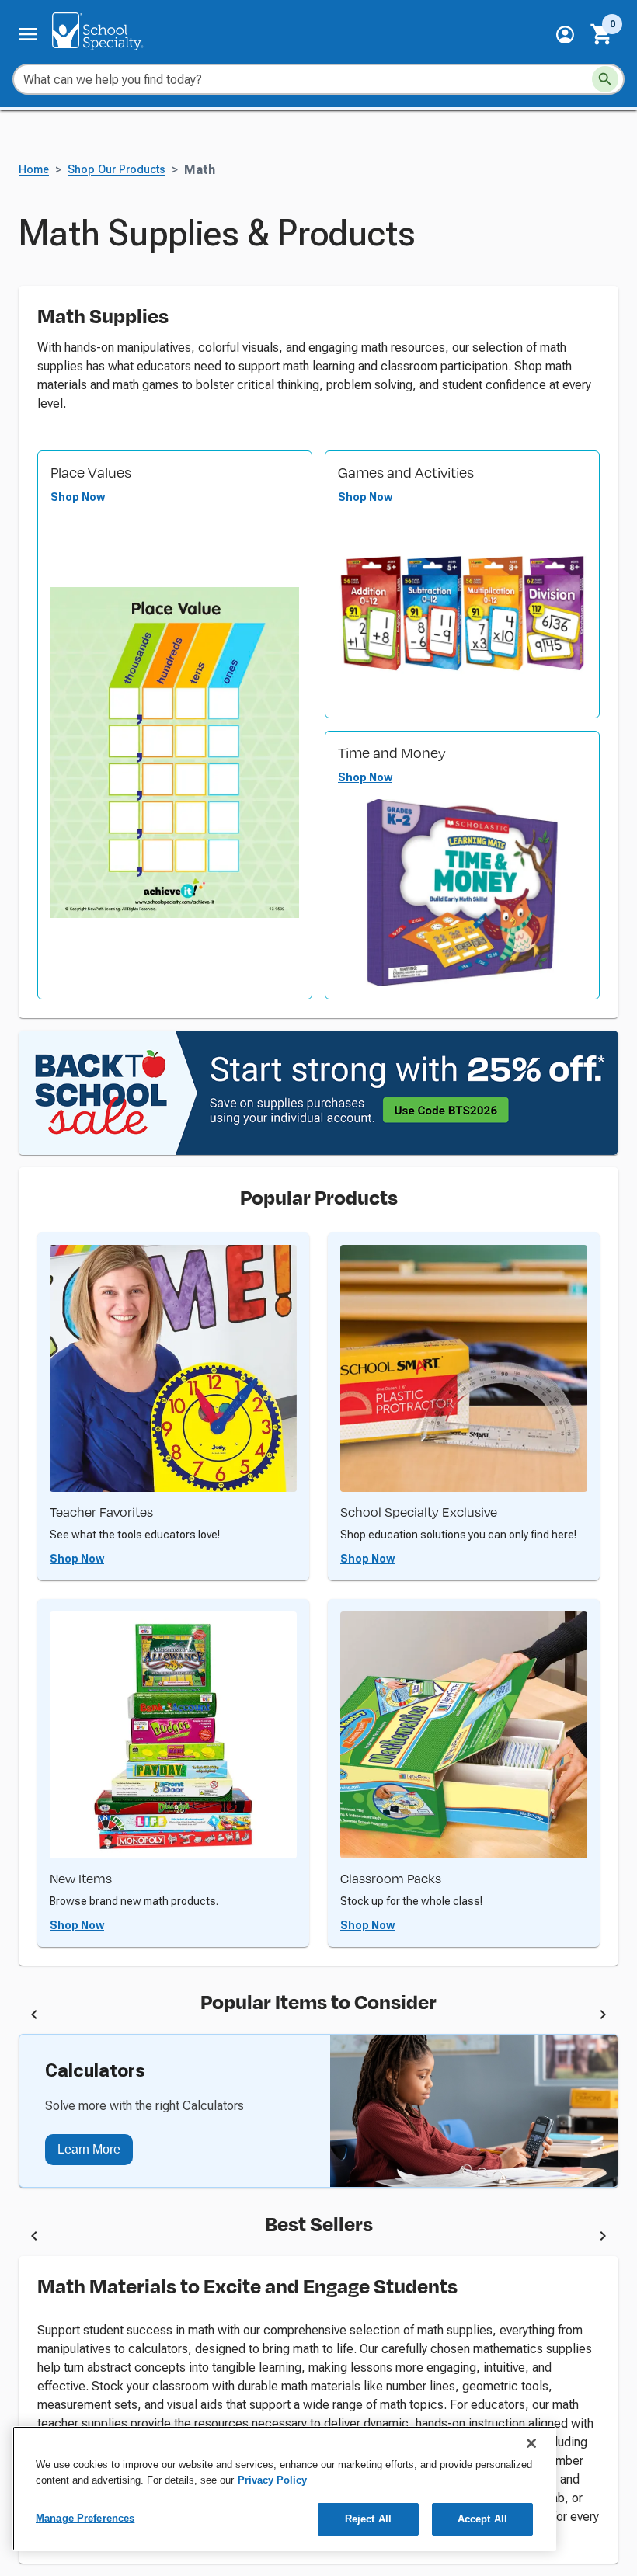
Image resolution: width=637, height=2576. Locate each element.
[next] (603, 2017)
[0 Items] (602, 34)
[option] (193, 2017)
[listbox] (318, 2017)
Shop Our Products (117, 170)
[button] (565, 35)
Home (34, 170)
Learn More (89, 2149)
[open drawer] (28, 34)
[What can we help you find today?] (605, 79)
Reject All (368, 2519)
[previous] (34, 2017)
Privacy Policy (272, 2480)
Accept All (482, 2519)
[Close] (531, 2443)
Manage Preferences (85, 2518)
